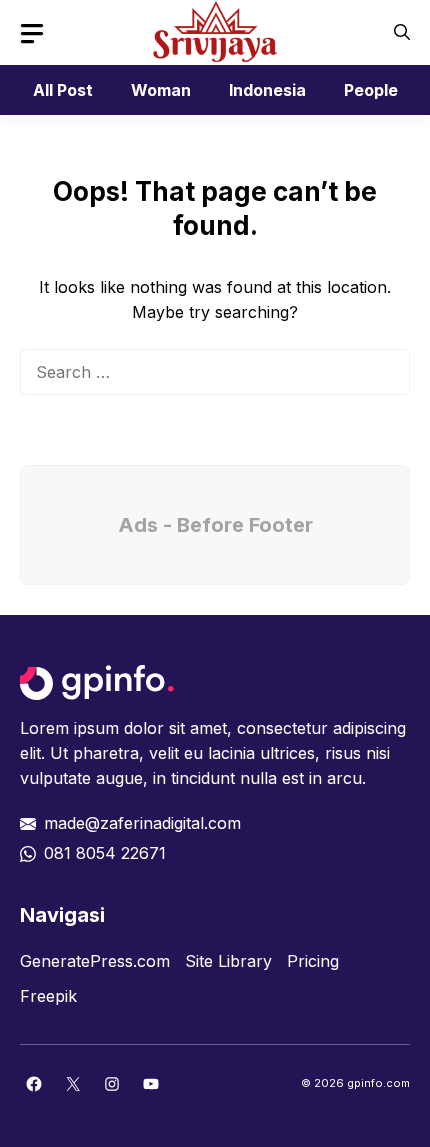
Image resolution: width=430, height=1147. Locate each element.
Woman (161, 90)
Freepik (48, 996)
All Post (63, 90)
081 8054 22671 (105, 853)
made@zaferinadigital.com (142, 823)
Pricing (313, 961)
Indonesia (267, 90)
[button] (402, 32)
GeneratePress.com (95, 961)
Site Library (228, 961)
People (371, 90)
